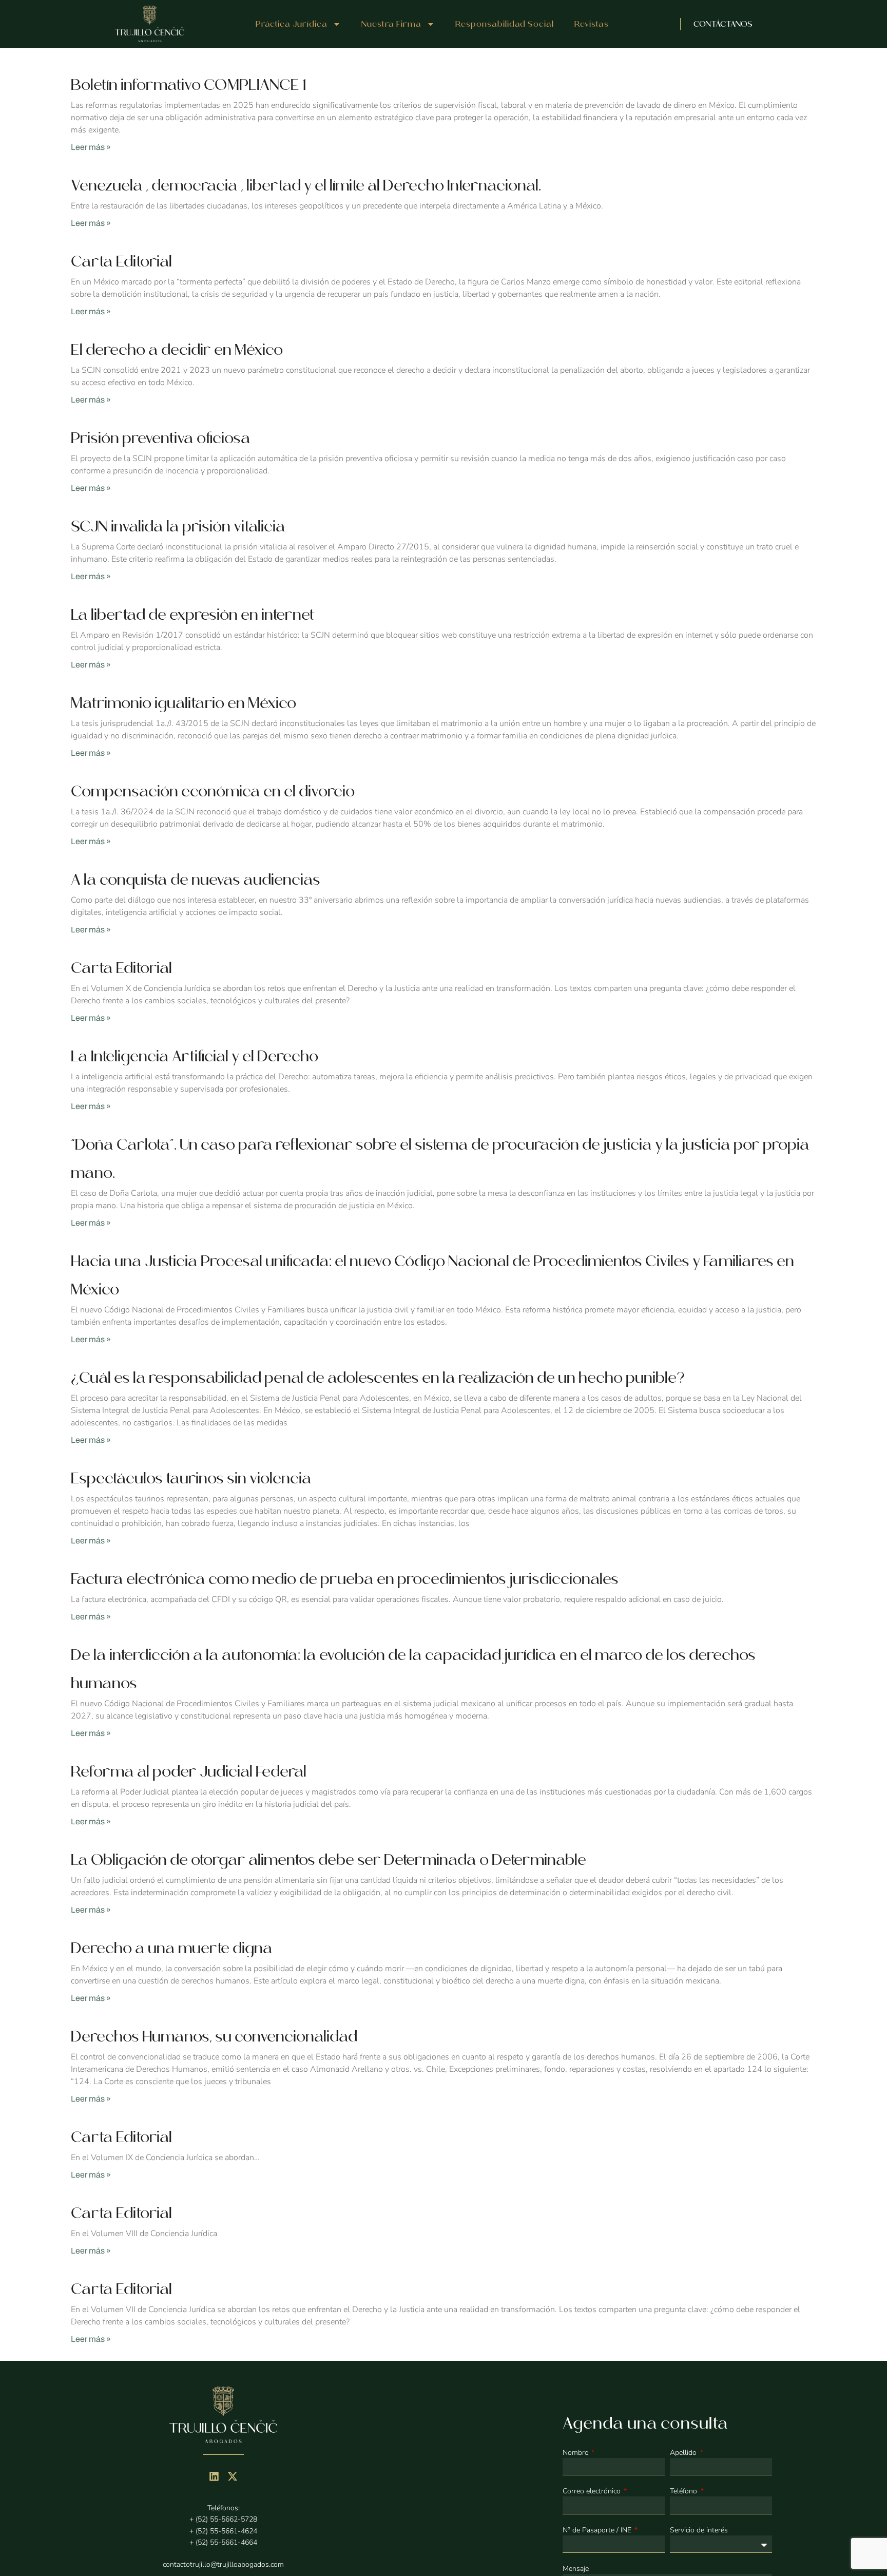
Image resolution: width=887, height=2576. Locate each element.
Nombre (576, 2453)
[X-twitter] (233, 2476)
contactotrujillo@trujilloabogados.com (223, 2564)
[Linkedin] (214, 2476)
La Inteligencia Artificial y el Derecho (195, 1056)
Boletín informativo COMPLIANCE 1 (188, 85)
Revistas (592, 24)
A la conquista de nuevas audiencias (196, 880)
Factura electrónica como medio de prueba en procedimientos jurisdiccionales (345, 1579)
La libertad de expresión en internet (193, 615)
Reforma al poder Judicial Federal (189, 1771)
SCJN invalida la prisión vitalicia (178, 526)
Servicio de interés (699, 2530)
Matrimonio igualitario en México (184, 703)
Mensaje (576, 2569)
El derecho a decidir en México (177, 350)
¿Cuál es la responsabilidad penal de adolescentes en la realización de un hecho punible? (378, 1378)
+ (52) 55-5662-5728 (223, 2519)
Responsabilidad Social (505, 24)
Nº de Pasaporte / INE (598, 2530)
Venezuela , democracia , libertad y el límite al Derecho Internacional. (306, 185)
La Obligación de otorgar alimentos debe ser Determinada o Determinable (329, 1860)
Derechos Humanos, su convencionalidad (214, 2036)
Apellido (684, 2453)
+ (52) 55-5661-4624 (223, 2531)
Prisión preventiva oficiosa (161, 438)
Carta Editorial (121, 261)
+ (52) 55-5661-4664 (223, 2542)
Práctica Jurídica (292, 24)
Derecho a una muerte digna (172, 1948)
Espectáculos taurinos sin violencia (191, 1478)
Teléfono (684, 2491)
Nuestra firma (391, 24)
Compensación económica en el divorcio (213, 791)
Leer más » (91, 147)
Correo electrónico (593, 2491)
